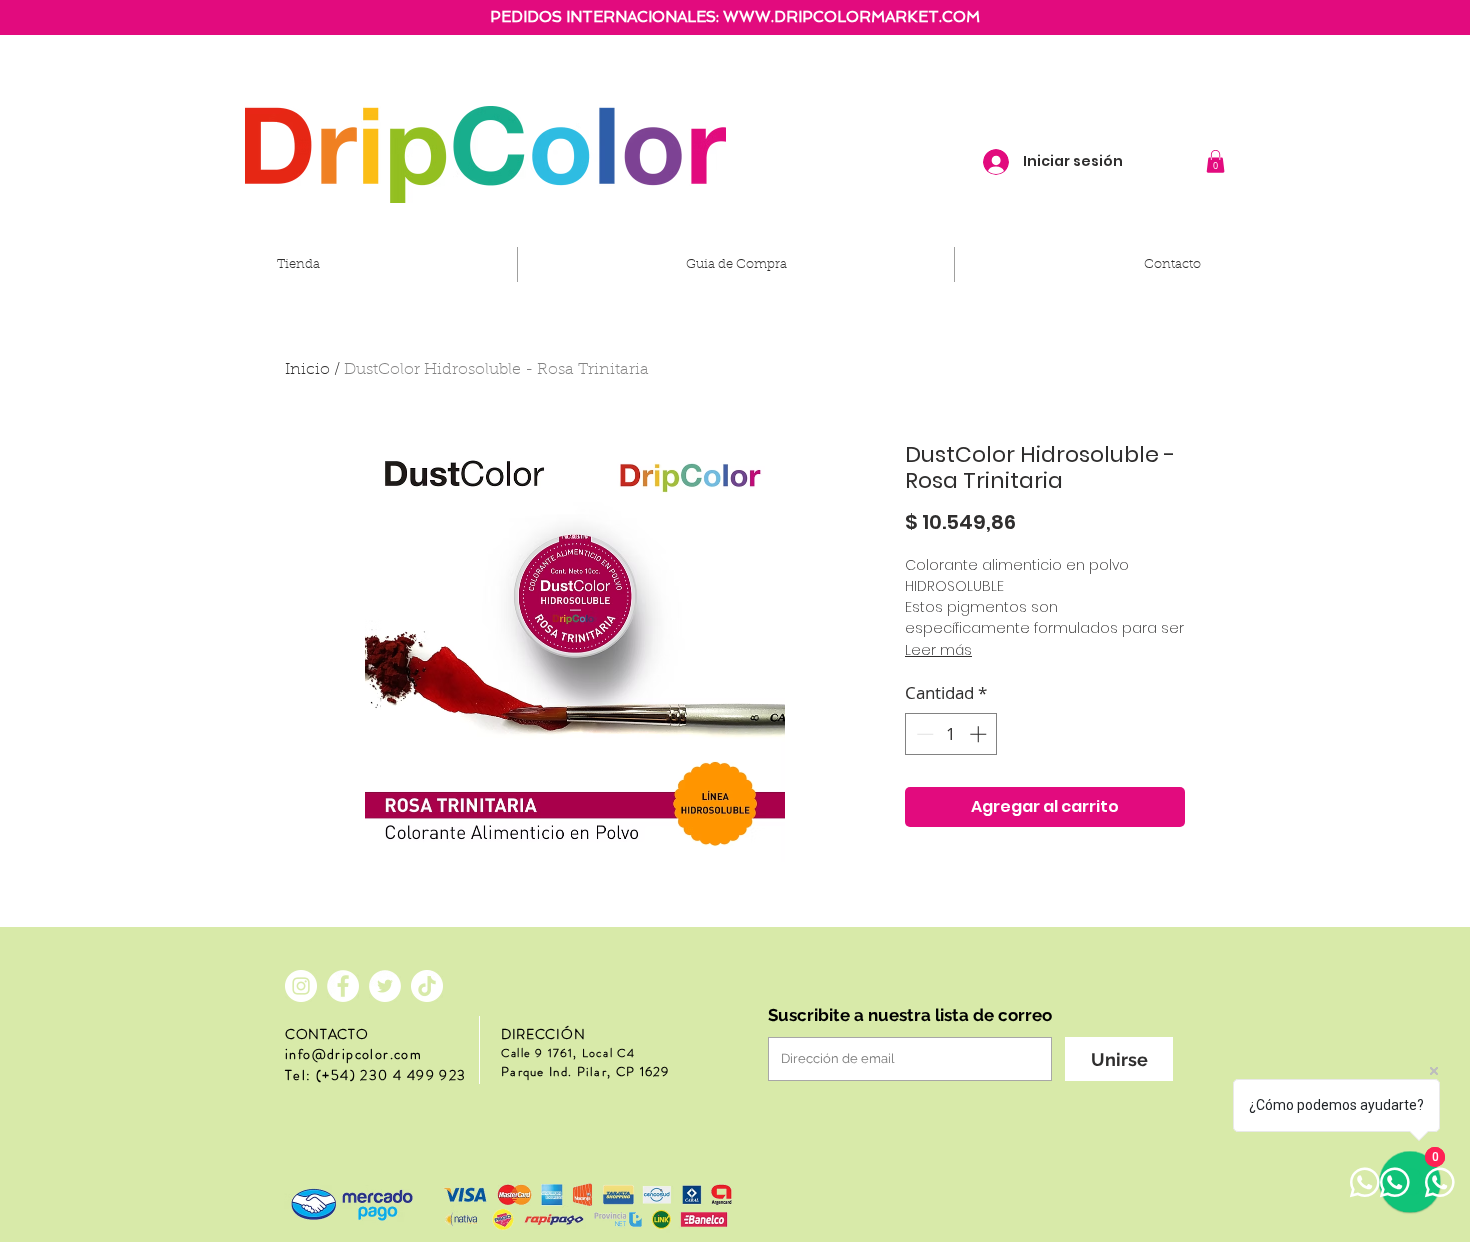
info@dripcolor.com (353, 1054)
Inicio (307, 370)
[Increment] (980, 734)
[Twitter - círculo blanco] (385, 986)
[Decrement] (923, 734)
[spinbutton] (951, 734)
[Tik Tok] (427, 986)
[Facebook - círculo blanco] (343, 986)
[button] (1215, 161)
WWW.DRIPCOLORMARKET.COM (851, 17)
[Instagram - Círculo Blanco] (301, 986)
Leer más (938, 650)
